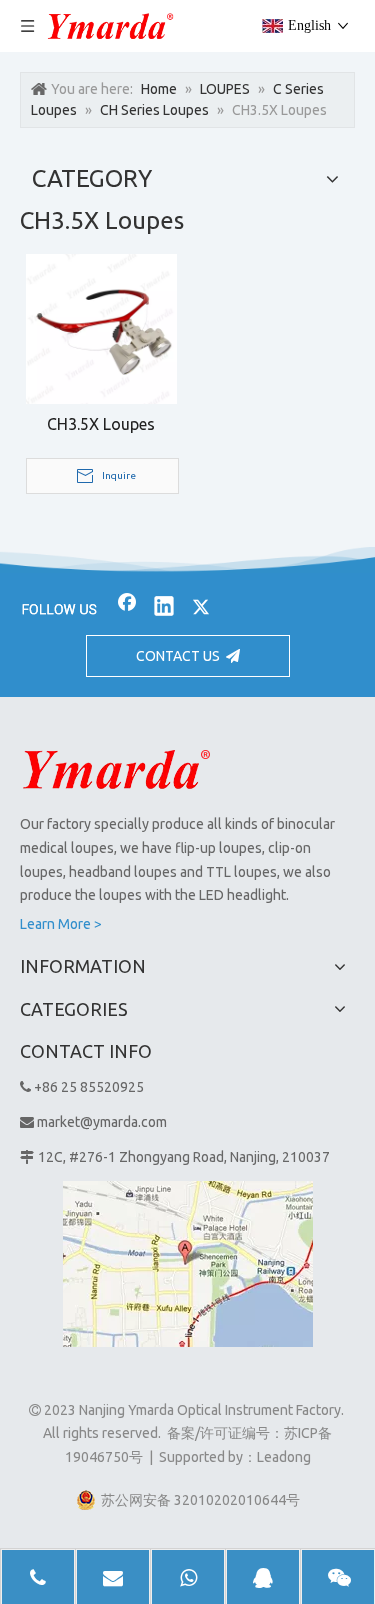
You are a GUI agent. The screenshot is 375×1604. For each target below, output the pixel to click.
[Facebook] (127, 608)
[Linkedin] (164, 608)
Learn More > (61, 924)
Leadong (284, 1457)
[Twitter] (201, 608)
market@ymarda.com (102, 1122)
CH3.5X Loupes (101, 424)
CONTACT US (181, 656)
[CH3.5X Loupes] (101, 327)
